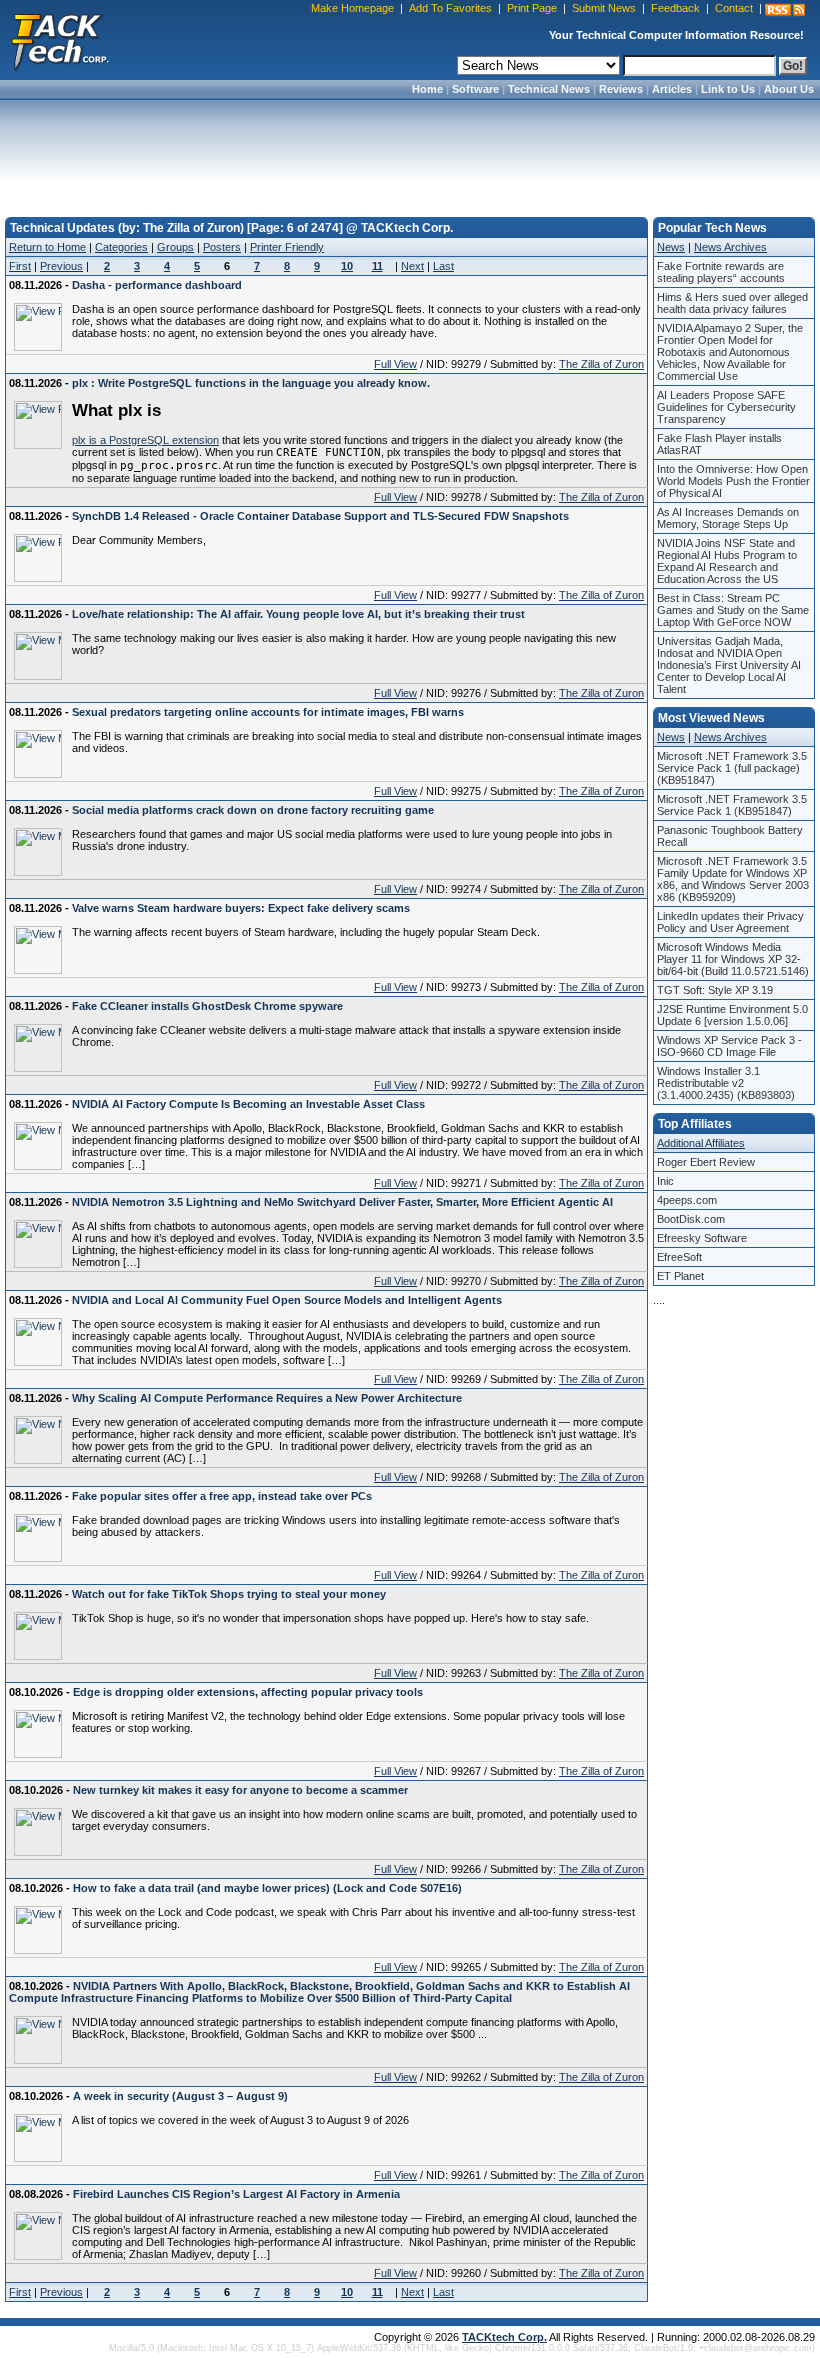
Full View (395, 364)
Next (412, 266)
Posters (222, 247)
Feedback (675, 8)
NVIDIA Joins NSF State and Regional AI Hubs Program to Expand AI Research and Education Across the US (727, 561)
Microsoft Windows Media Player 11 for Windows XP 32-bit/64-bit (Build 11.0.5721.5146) (733, 959)
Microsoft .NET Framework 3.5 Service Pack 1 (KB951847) (732, 805)
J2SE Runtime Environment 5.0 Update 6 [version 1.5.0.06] (732, 1015)
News (671, 247)
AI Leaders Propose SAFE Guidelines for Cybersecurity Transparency (726, 407)
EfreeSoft (679, 1257)
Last (443, 266)
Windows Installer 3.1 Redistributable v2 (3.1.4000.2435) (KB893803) (726, 1083)
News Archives (730, 247)
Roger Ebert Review (706, 1162)
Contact (734, 8)
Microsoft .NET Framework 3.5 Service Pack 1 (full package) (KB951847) (732, 768)
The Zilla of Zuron (601, 364)
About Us (789, 89)
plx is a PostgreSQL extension (145, 440)
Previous (61, 266)
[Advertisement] (410, 152)
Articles (672, 89)
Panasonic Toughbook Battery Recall (730, 836)
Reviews (621, 89)
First (20, 266)
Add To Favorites (450, 8)
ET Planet (680, 1276)
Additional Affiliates (701, 1143)
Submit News (604, 8)
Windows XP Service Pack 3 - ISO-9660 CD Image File (729, 1046)
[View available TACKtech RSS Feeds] (785, 10)
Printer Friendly (287, 247)
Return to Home (47, 247)
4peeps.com (687, 1200)
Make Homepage (352, 8)
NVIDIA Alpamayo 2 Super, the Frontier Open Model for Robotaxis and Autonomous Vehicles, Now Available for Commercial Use (730, 352)
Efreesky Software (702, 1238)
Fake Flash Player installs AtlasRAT (719, 444)
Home (427, 89)
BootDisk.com (691, 1219)
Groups (175, 247)
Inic (665, 1181)
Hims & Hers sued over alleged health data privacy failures (732, 303)
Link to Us (728, 89)
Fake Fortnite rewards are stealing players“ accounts (721, 272)
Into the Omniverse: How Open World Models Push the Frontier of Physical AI (733, 481)
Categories (121, 247)
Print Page (532, 8)
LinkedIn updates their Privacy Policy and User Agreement (730, 922)
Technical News (549, 89)
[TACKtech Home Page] (60, 40)
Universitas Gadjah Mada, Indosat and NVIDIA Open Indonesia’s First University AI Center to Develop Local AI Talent (729, 665)
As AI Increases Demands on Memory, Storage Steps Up (728, 518)
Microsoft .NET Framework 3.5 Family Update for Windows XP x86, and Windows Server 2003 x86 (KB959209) (733, 879)
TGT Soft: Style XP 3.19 (715, 990)
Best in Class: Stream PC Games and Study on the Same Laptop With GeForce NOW (733, 610)
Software (475, 89)
